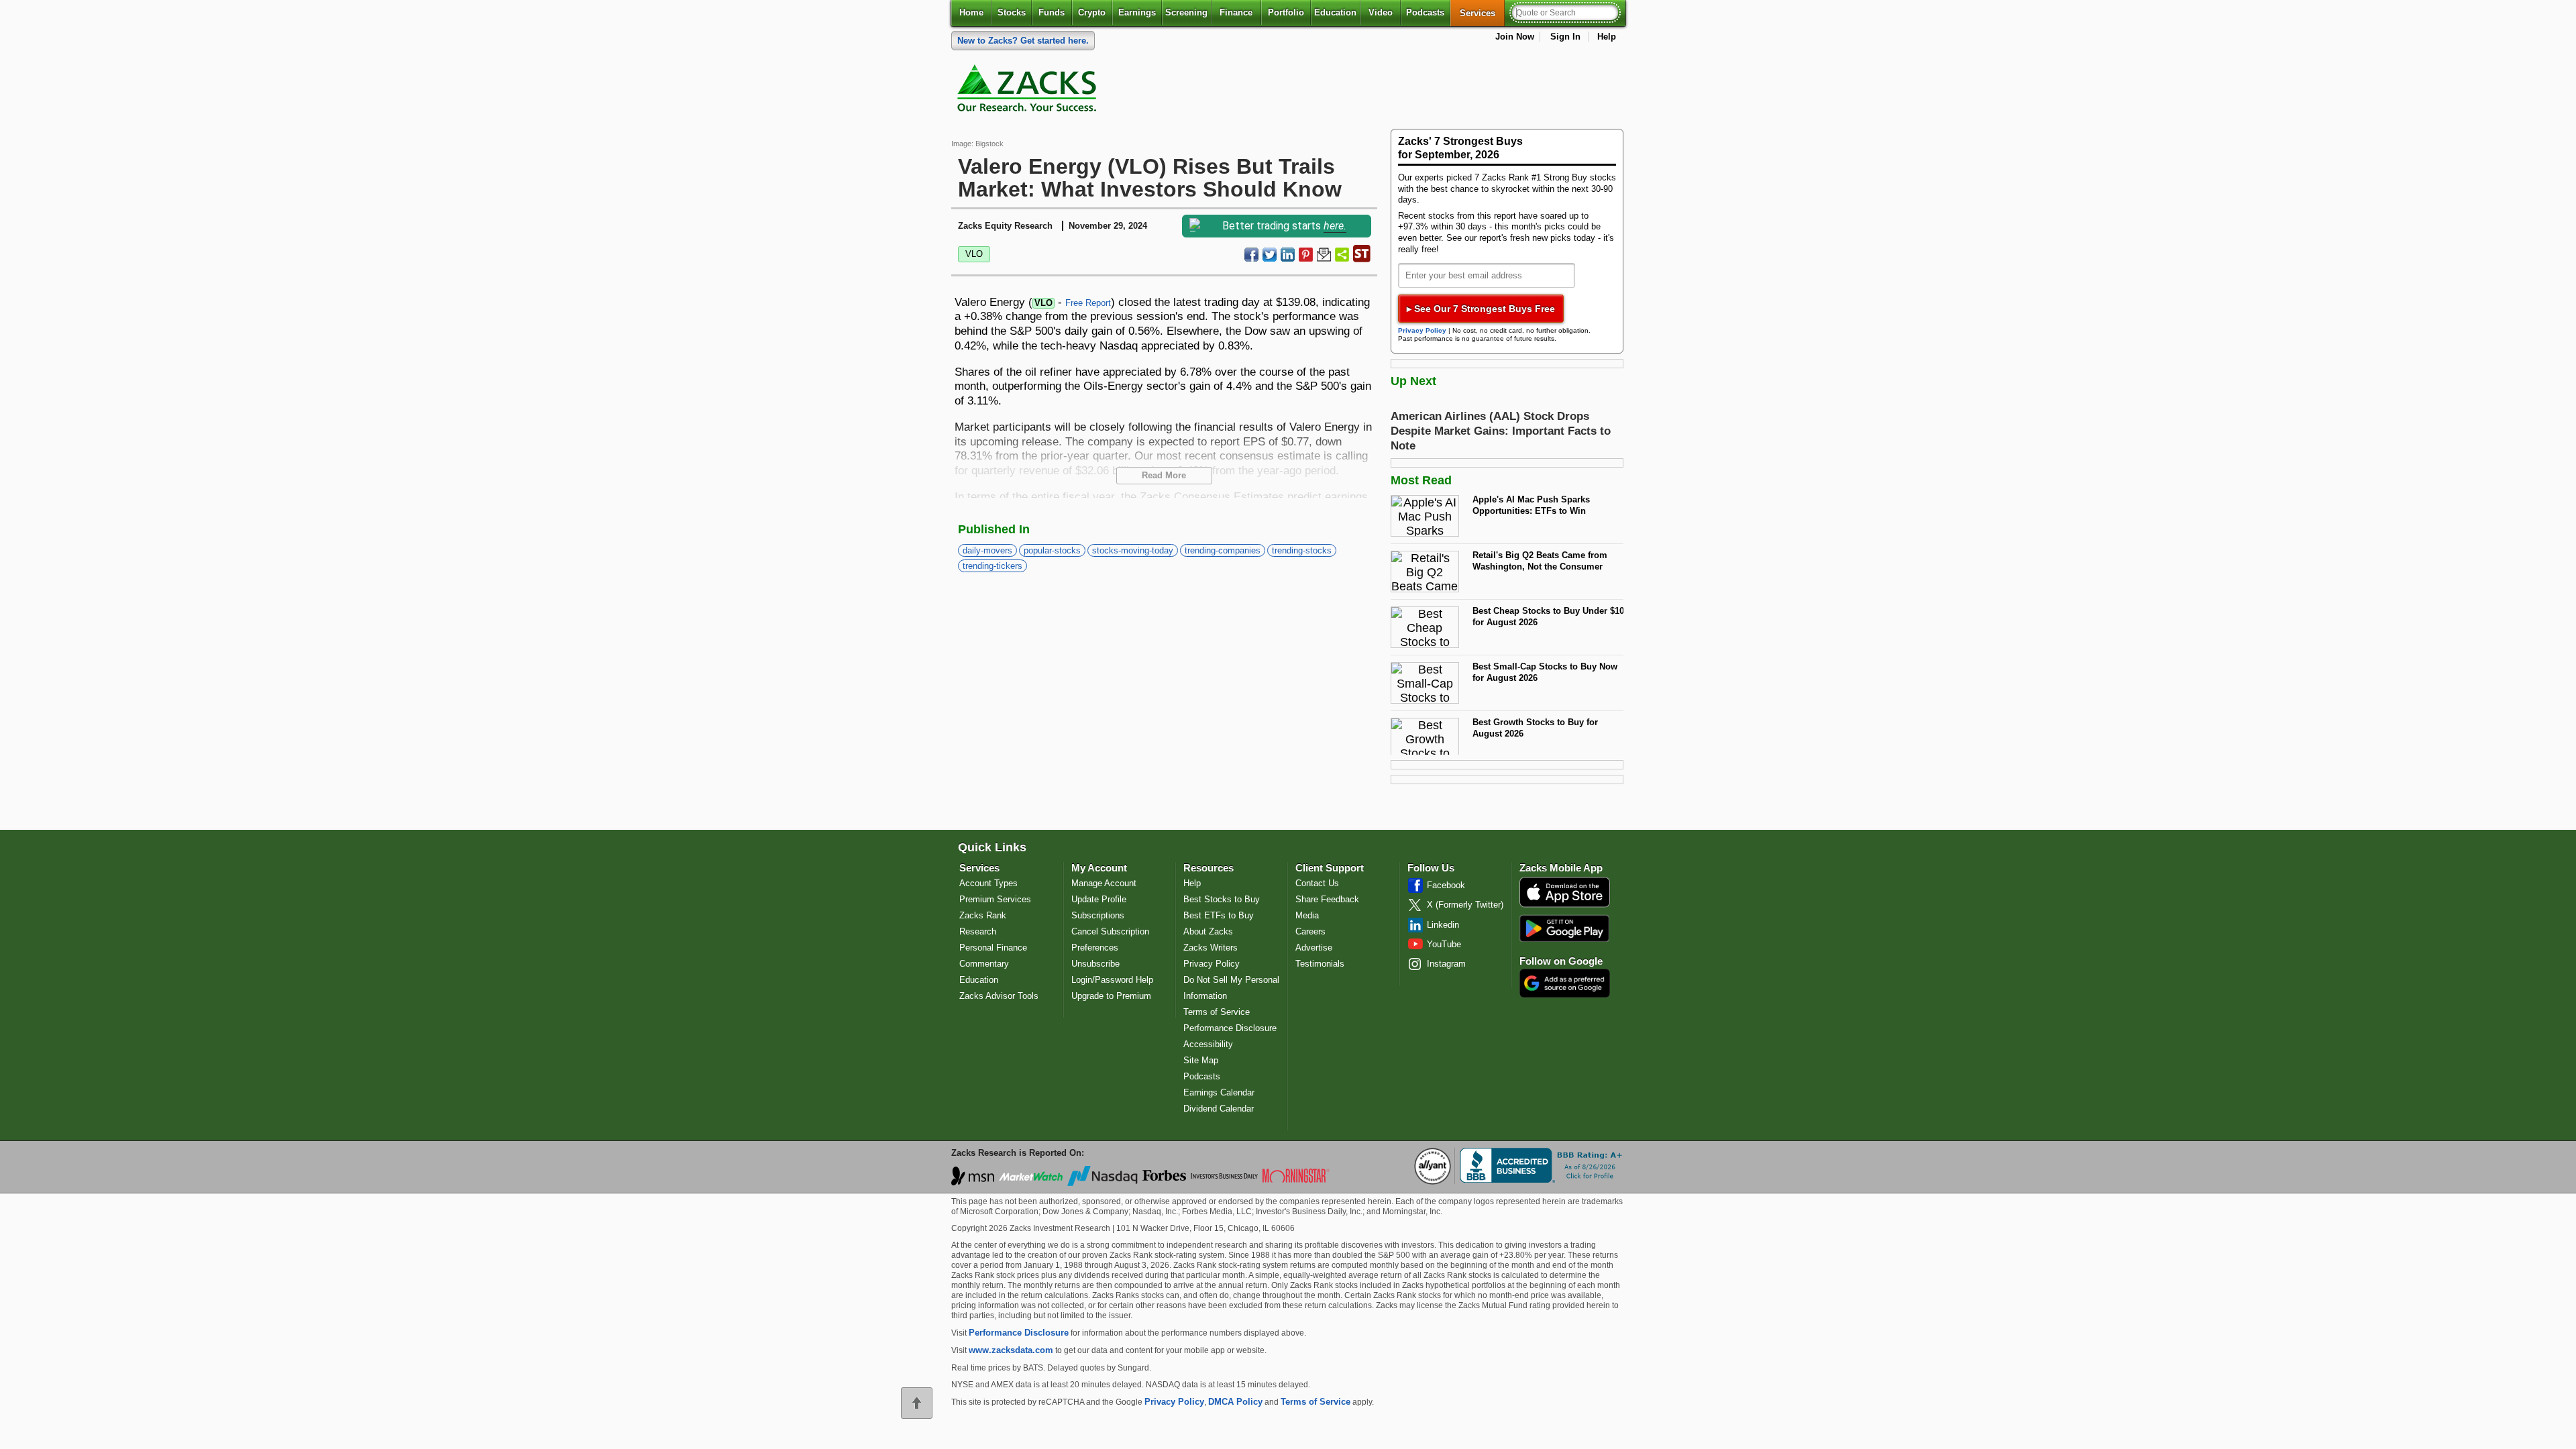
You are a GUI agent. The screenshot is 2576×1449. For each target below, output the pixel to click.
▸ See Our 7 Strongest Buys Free (1481, 309)
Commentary (984, 964)
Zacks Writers (1211, 948)
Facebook (1446, 885)
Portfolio (1286, 12)
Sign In (1565, 37)
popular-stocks (1052, 550)
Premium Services (995, 899)
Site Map (1201, 1060)
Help (1607, 37)
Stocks (1012, 12)
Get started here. (1023, 41)
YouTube (1444, 944)
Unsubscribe (1095, 964)
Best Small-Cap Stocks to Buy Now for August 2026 (1545, 672)
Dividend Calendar (1219, 1109)
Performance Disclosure (1230, 1028)
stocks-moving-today (1133, 550)
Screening (1186, 12)
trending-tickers (992, 566)
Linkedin (1443, 925)
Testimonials (1320, 964)
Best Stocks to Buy (1222, 899)
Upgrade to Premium (1111, 996)
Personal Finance (993, 948)
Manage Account (1104, 883)
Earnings (1137, 12)
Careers (1310, 931)
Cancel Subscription (1110, 931)
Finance (1236, 12)
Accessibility (1208, 1044)
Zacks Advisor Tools (999, 996)
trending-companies (1223, 550)
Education (1335, 12)
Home (971, 12)
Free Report (1088, 303)
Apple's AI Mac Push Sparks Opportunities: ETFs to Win (1531, 505)
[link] (1029, 91)
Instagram (1446, 964)
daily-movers (987, 550)
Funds (1052, 12)
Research (978, 931)
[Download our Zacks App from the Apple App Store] (1565, 906)
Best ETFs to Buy (1219, 915)
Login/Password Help (1112, 980)
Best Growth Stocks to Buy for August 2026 (1535, 728)
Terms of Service (1217, 1012)
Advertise (1314, 948)
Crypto (1092, 12)
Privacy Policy (1422, 330)
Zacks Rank (983, 915)
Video (1381, 12)
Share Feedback (1327, 899)
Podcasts (1425, 12)
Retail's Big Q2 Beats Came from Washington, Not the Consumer (1540, 561)
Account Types (988, 883)
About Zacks (1208, 931)
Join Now (1515, 37)
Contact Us (1317, 883)
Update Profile (1099, 899)
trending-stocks (1302, 550)
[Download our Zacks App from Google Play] (1564, 928)
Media (1307, 915)
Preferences (1095, 948)
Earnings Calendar (1219, 1092)
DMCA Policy (1235, 1402)
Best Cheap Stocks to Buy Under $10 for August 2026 (1548, 616)
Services (1482, 13)
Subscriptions (1098, 915)
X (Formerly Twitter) (1465, 905)
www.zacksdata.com (1011, 1350)
